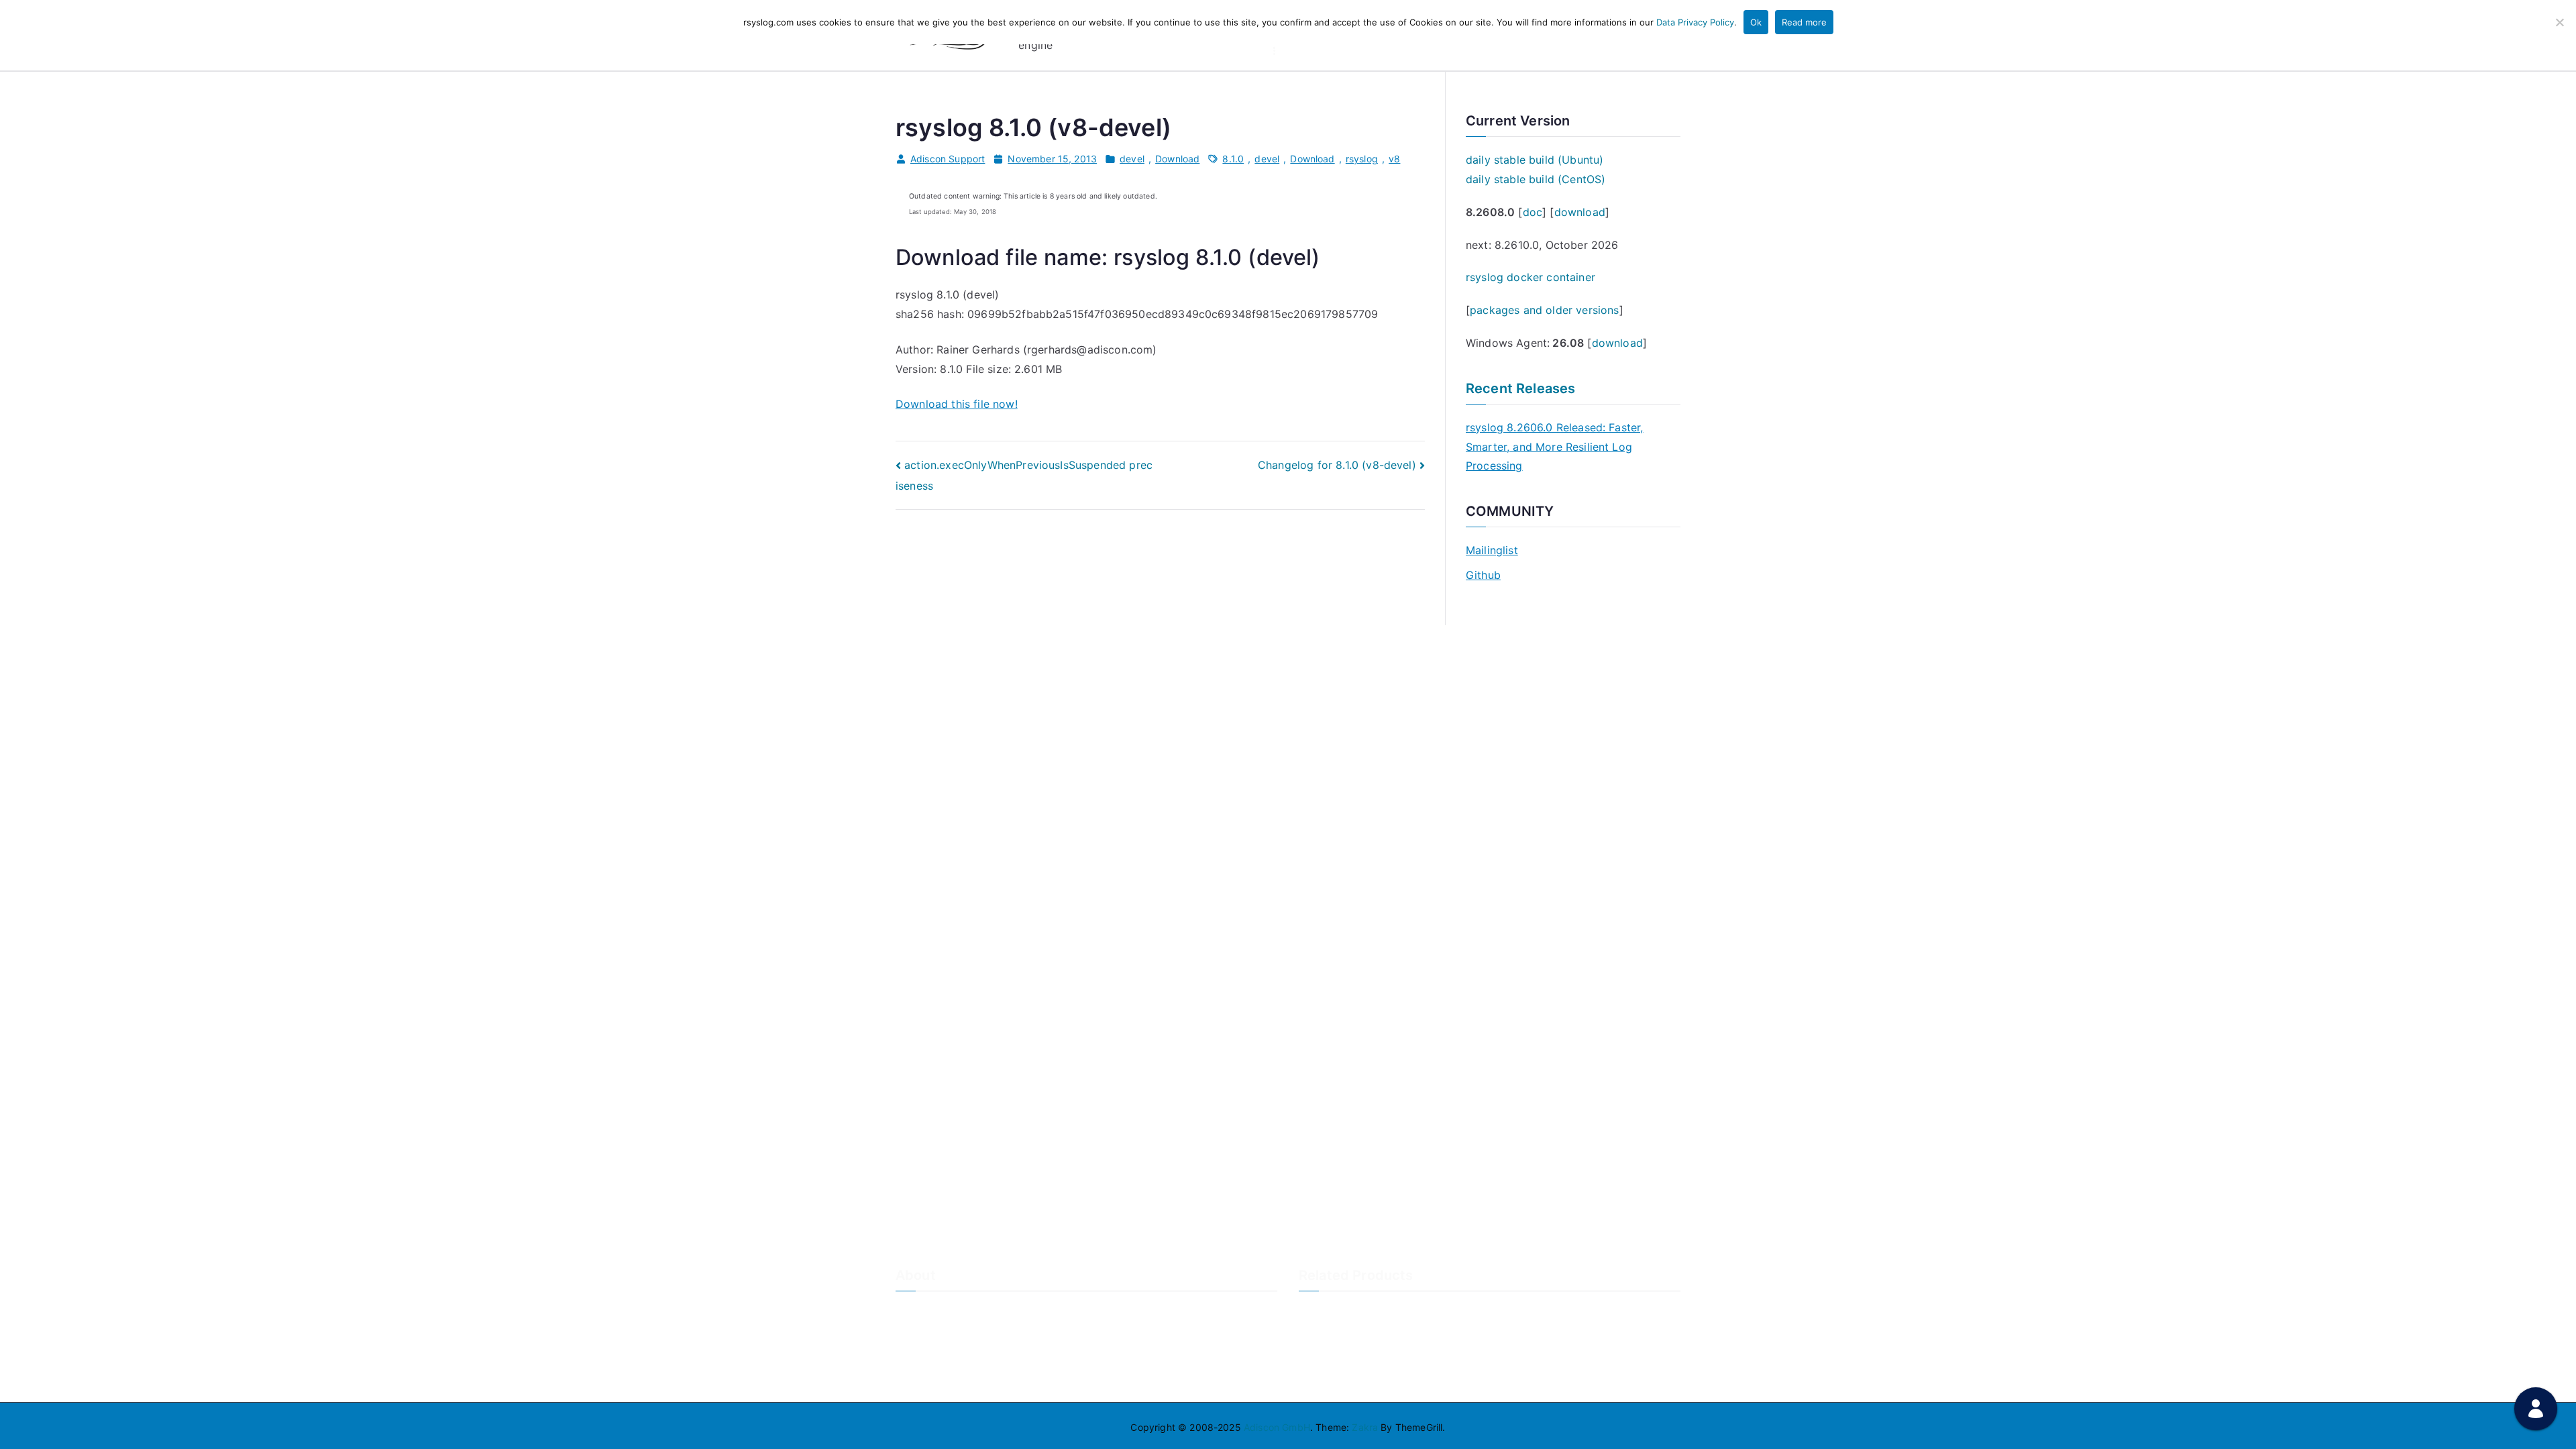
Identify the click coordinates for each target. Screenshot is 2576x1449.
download (1580, 212)
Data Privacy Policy (1695, 22)
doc (1533, 212)
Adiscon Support (948, 159)
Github (1483, 575)
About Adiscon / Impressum (957, 1310)
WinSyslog (1322, 1333)
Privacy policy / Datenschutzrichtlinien (981, 1355)
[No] (2559, 22)
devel (1132, 159)
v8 (1394, 159)
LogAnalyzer (1327, 1310)
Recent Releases (1520, 388)
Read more (1804, 22)
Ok (1756, 22)
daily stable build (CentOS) (1536, 179)
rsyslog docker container (1531, 277)
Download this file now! (957, 404)
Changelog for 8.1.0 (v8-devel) (1337, 465)
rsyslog (1362, 159)
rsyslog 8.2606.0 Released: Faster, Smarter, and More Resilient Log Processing (1554, 447)
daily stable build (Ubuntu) (1535, 160)
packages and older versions (1544, 310)
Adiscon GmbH (1277, 1427)
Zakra (1365, 1427)
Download (1177, 159)
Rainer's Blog (924, 1378)
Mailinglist (1492, 550)
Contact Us (921, 1333)
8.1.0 (1233, 159)
